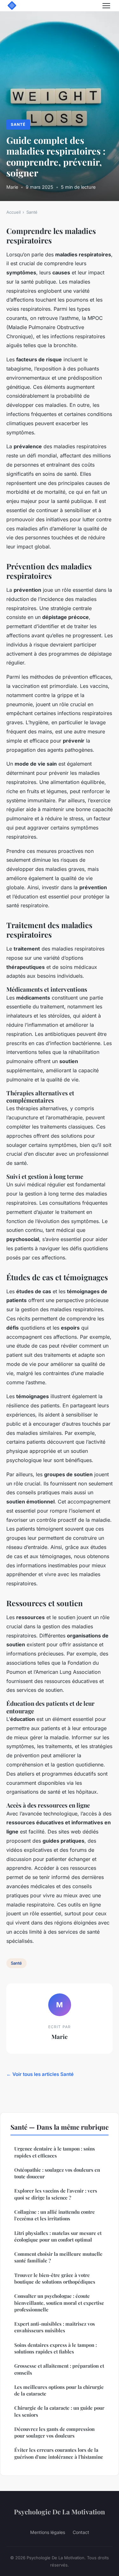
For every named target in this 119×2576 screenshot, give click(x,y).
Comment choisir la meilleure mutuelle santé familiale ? (58, 2257)
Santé (18, 124)
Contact (81, 2532)
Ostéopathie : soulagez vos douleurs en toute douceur (57, 2173)
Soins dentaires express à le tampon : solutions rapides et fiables (56, 2348)
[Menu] (106, 6)
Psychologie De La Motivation (60, 2512)
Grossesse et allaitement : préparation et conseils (59, 2369)
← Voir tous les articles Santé (40, 2074)
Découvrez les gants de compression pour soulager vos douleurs (54, 2432)
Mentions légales (48, 2532)
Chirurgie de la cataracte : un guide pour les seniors (59, 2411)
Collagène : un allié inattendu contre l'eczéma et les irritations (55, 2215)
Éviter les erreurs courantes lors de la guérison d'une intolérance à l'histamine (59, 2453)
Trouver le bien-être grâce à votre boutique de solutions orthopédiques (55, 2278)
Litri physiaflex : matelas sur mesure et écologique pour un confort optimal (58, 2236)
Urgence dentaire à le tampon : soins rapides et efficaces (55, 2152)
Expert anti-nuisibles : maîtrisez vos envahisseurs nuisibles (55, 2327)
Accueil (13, 212)
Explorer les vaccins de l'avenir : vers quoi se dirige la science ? (56, 2194)
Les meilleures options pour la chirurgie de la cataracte (59, 2390)
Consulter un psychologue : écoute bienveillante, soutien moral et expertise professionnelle (59, 2303)
